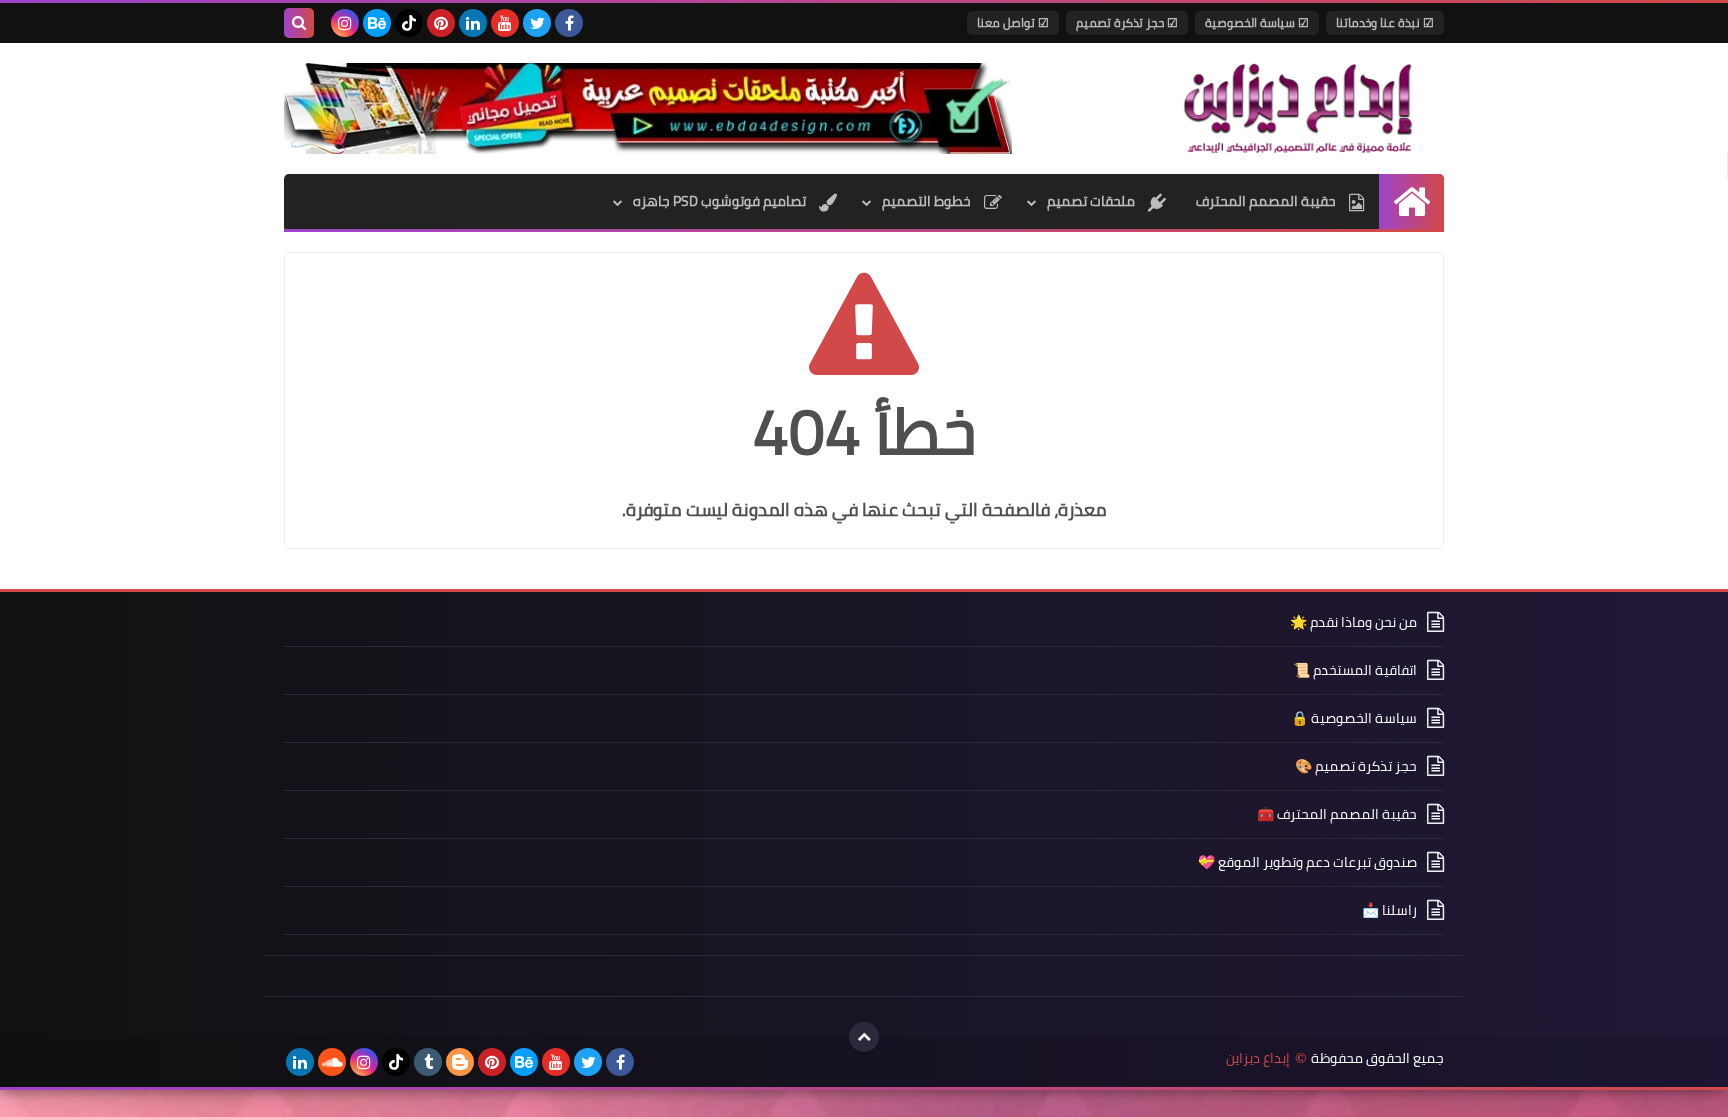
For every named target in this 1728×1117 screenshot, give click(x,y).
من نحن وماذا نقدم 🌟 (1353, 623)
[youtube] (505, 23)
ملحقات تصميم (1092, 201)
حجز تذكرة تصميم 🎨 (1356, 766)
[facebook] (569, 23)
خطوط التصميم (928, 201)
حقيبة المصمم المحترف (1267, 201)
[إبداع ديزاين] (1299, 108)
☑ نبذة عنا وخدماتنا (1385, 22)
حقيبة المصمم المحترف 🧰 (1337, 814)
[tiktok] (409, 23)
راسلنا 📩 (1389, 910)
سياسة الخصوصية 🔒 (1354, 718)
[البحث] (299, 23)
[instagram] (345, 23)
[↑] (864, 1037)
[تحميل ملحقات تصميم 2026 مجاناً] (648, 108)
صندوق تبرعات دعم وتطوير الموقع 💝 (1307, 862)
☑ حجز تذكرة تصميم (1127, 22)
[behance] (377, 23)
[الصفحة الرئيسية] (1411, 201)
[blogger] (460, 1062)
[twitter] (537, 23)
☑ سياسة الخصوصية (1257, 22)
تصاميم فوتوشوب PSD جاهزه (721, 201)
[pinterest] (441, 23)
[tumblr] (428, 1062)
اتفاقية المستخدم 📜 (1355, 670)
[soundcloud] (332, 1062)
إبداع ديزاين (1258, 1058)
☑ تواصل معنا (1013, 22)
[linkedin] (473, 23)
